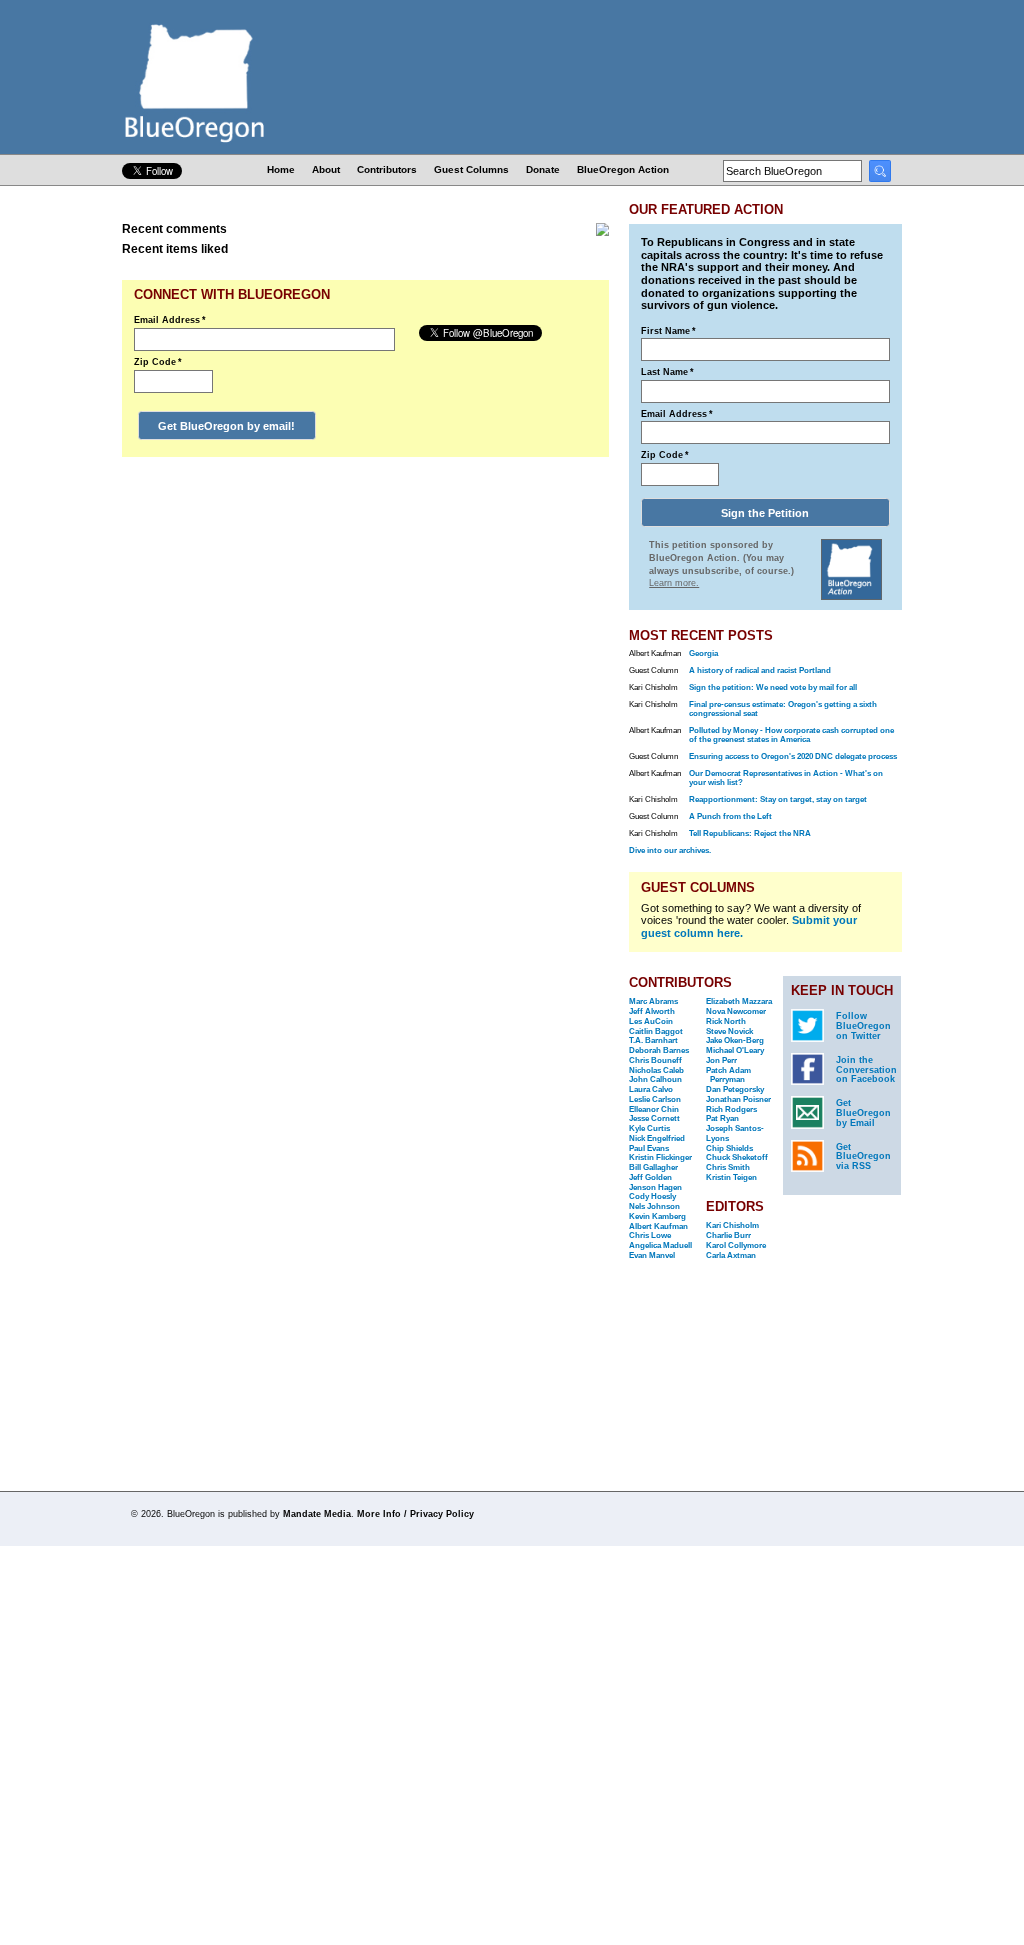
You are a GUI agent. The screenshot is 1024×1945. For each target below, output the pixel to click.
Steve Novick (729, 1031)
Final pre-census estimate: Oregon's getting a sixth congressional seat (783, 709)
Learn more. (674, 583)
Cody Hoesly (652, 1196)
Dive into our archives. (670, 850)
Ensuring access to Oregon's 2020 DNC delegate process (793, 756)
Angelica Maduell (660, 1245)
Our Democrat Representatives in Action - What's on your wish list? (786, 778)
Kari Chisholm (732, 1225)
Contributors (387, 169)
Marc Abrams (653, 1001)
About (326, 169)
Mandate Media (317, 1514)
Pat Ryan (722, 1118)
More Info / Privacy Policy (415, 1514)
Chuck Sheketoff (737, 1157)
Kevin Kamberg (657, 1216)
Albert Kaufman (658, 1226)
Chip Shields (729, 1148)
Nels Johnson (654, 1206)
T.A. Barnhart (653, 1040)
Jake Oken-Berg (735, 1040)
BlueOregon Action (623, 169)
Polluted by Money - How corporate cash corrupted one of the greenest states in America (791, 735)
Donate (543, 169)
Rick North (726, 1021)
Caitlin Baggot (656, 1031)
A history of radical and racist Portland (760, 670)
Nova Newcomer (736, 1011)
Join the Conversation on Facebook (866, 1070)
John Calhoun (655, 1079)
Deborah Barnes (659, 1050)
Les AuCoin (651, 1021)
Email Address (170, 320)
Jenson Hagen (655, 1187)
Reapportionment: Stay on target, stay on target (778, 799)
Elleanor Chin (654, 1109)
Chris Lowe (650, 1235)
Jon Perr (721, 1060)
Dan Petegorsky (735, 1089)
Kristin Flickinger (660, 1157)
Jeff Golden (650, 1177)
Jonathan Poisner (738, 1099)
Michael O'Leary (735, 1050)
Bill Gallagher (653, 1167)
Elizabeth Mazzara (739, 1001)
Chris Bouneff (655, 1060)
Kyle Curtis (649, 1128)
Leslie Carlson (655, 1099)
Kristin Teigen (731, 1177)
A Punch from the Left (730, 816)
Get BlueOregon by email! (226, 426)
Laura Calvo (651, 1089)
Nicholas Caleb (656, 1070)
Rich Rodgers (731, 1109)
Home (281, 169)
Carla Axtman (731, 1255)
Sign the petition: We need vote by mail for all (773, 687)
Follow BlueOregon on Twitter (863, 1026)
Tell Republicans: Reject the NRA (750, 833)
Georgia (703, 653)
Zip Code (158, 362)
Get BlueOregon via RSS (863, 1157)
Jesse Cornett (654, 1118)
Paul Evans (649, 1148)
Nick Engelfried (657, 1138)
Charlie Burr (728, 1235)
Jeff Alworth (652, 1011)
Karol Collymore (736, 1245)
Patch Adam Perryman (728, 1075)
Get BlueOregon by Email (863, 1113)
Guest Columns (471, 169)
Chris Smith (728, 1167)
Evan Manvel (652, 1255)
